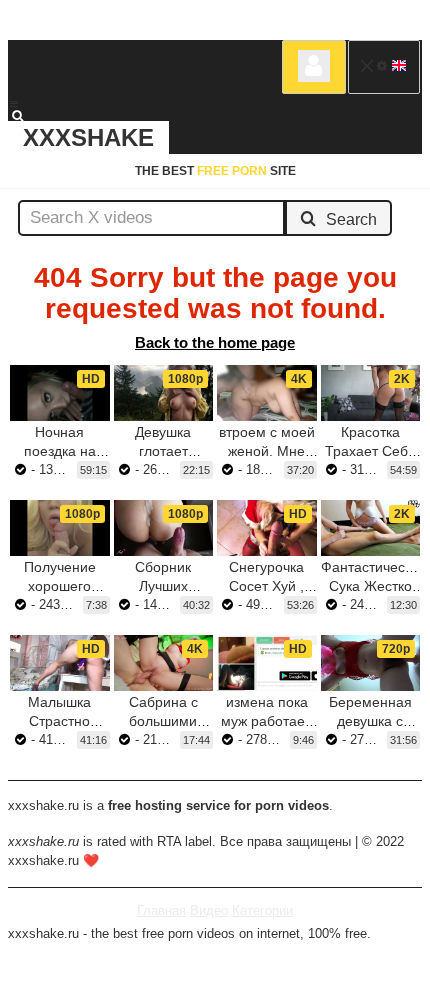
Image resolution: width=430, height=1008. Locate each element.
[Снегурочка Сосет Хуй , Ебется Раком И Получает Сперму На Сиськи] (267, 528)
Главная (161, 910)
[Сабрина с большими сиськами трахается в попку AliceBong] (164, 663)
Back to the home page (215, 342)
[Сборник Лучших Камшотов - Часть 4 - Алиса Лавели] (164, 528)
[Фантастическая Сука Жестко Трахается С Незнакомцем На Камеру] (371, 528)
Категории (262, 910)
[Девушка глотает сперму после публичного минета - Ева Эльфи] (164, 393)
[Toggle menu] (14, 104)
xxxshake (88, 137)
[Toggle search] (27, 116)
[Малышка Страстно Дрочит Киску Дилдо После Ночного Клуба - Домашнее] (60, 663)
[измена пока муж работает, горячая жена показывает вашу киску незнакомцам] (267, 663)
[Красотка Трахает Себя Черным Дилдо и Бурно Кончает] (371, 393)
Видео (209, 910)
